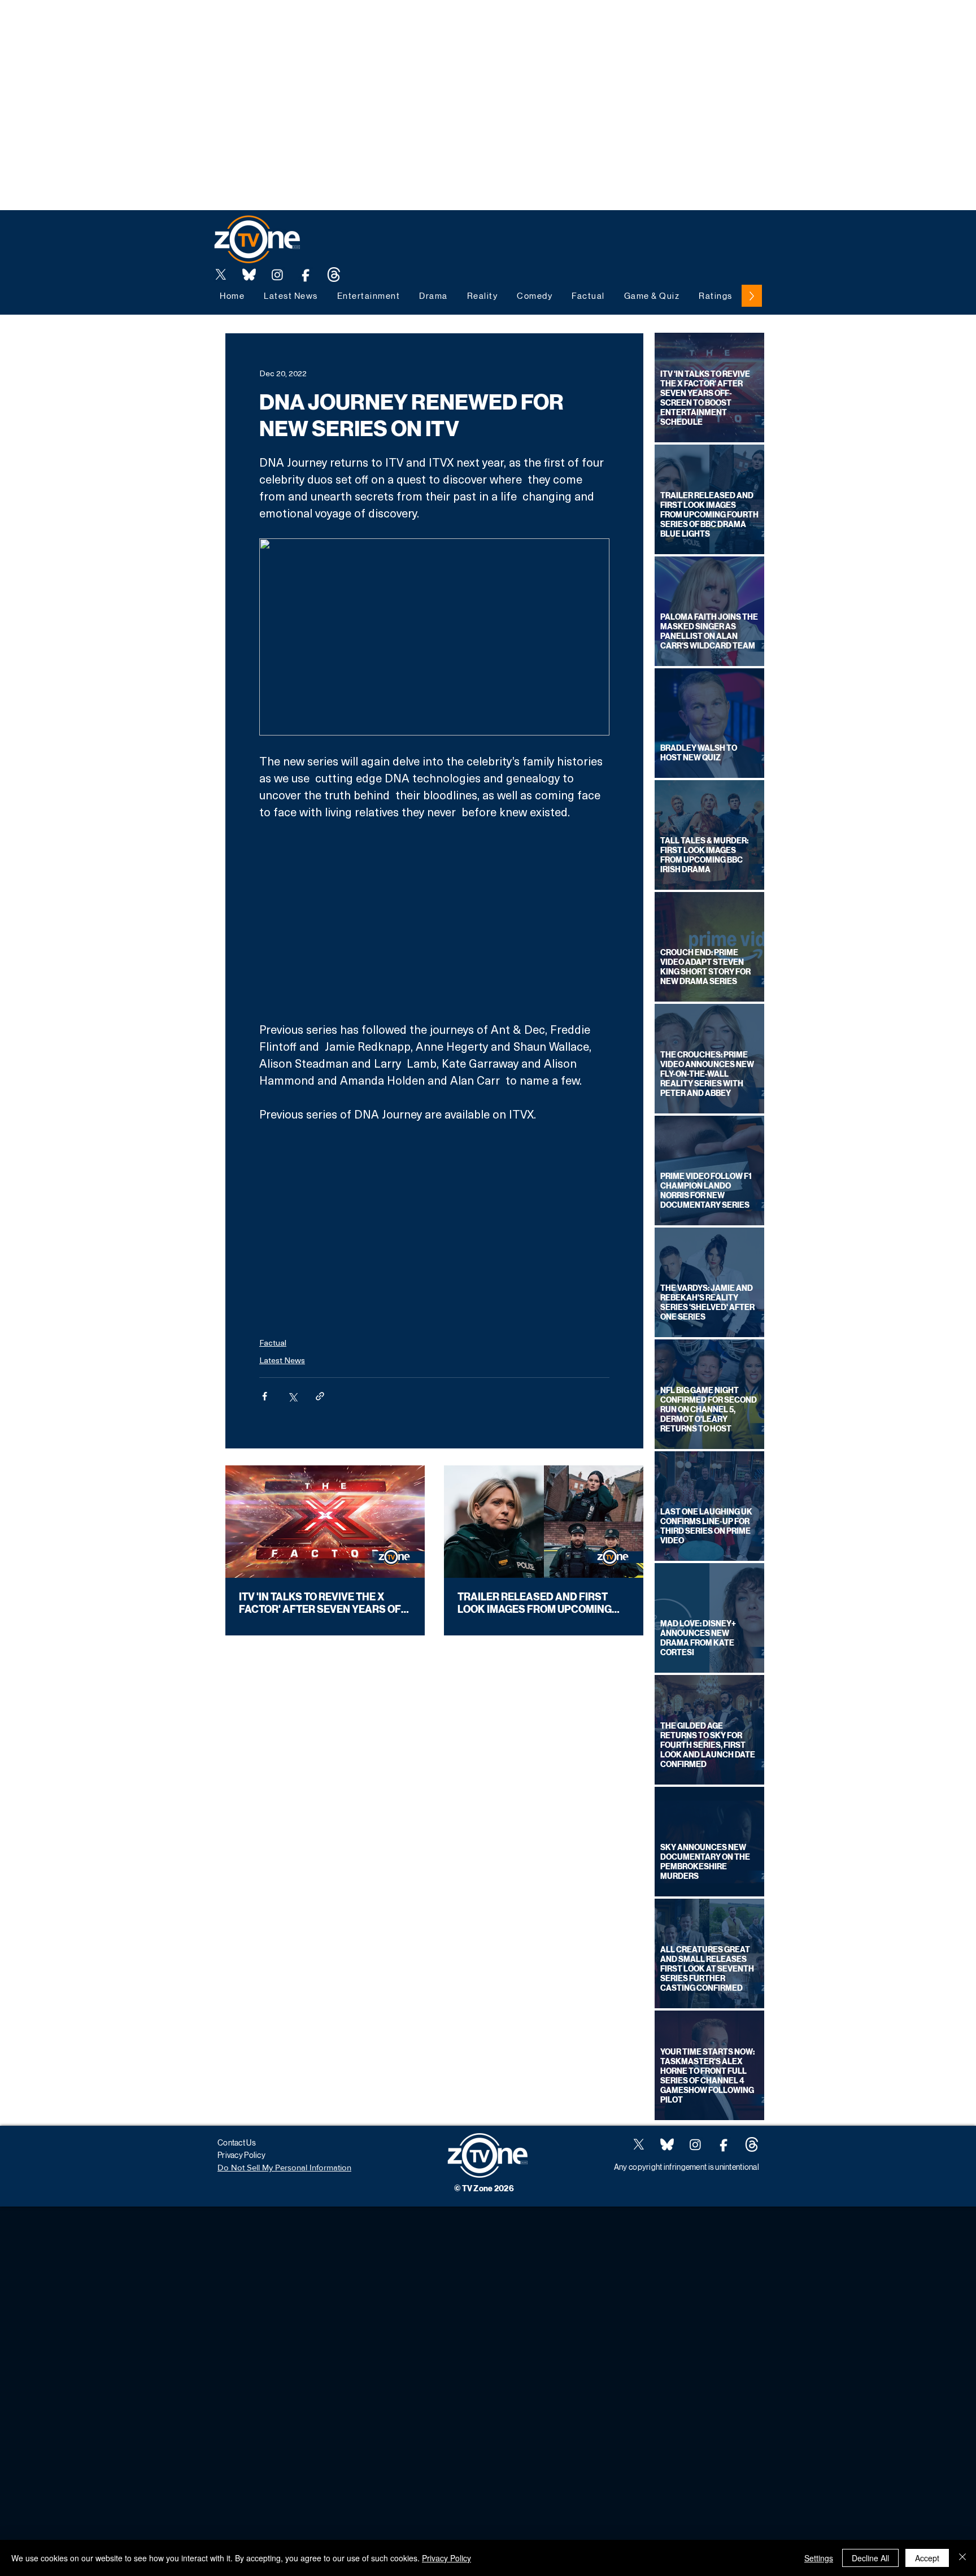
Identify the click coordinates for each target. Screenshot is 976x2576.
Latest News (282, 1360)
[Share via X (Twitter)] (292, 1396)
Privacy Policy (446, 2558)
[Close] (962, 2558)
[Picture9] (334, 275)
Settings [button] (819, 2558)
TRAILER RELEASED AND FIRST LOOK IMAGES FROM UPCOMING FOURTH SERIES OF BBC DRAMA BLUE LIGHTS (535, 1603)
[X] (221, 275)
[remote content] (435, 921)
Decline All (870, 2558)
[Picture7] (306, 275)
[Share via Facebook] (265, 1396)
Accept (927, 2558)
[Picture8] (249, 275)
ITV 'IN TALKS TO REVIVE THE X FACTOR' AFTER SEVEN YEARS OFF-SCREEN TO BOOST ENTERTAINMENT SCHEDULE (325, 1603)
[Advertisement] (206, 25)
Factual (273, 1343)
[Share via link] (320, 1396)
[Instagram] (277, 275)
